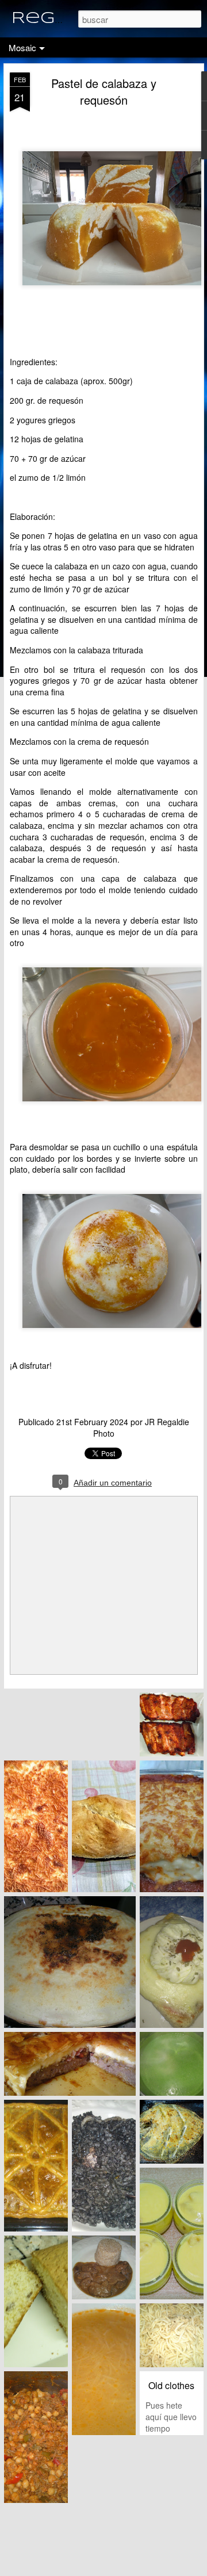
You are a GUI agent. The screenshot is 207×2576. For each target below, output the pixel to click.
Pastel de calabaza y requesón (104, 91)
